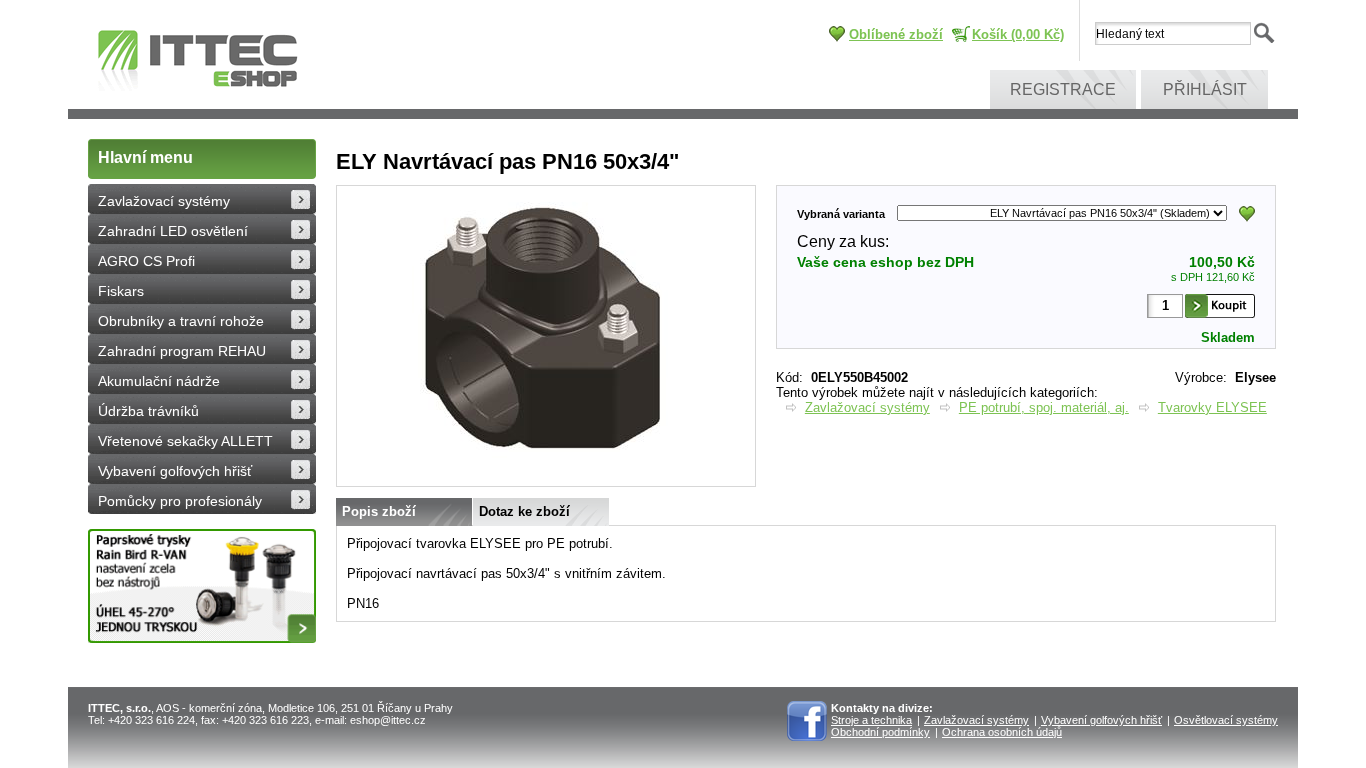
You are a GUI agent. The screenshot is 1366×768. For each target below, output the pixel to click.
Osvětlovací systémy (1226, 720)
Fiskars (121, 291)
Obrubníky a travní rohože (181, 321)
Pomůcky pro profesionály (180, 501)
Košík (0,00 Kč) (1018, 34)
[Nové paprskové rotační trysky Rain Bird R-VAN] (202, 586)
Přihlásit (1205, 89)
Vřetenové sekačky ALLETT (185, 441)
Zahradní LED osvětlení (173, 231)
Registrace (1063, 89)
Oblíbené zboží (896, 34)
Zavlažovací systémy (164, 201)
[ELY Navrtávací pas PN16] (546, 482)
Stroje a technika (871, 720)
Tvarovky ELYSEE (1212, 407)
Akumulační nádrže (159, 381)
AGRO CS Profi (146, 261)
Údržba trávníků (148, 411)
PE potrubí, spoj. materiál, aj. (1044, 407)
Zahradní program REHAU (182, 351)
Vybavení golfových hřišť (175, 471)
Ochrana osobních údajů (1002, 732)
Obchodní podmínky (880, 732)
